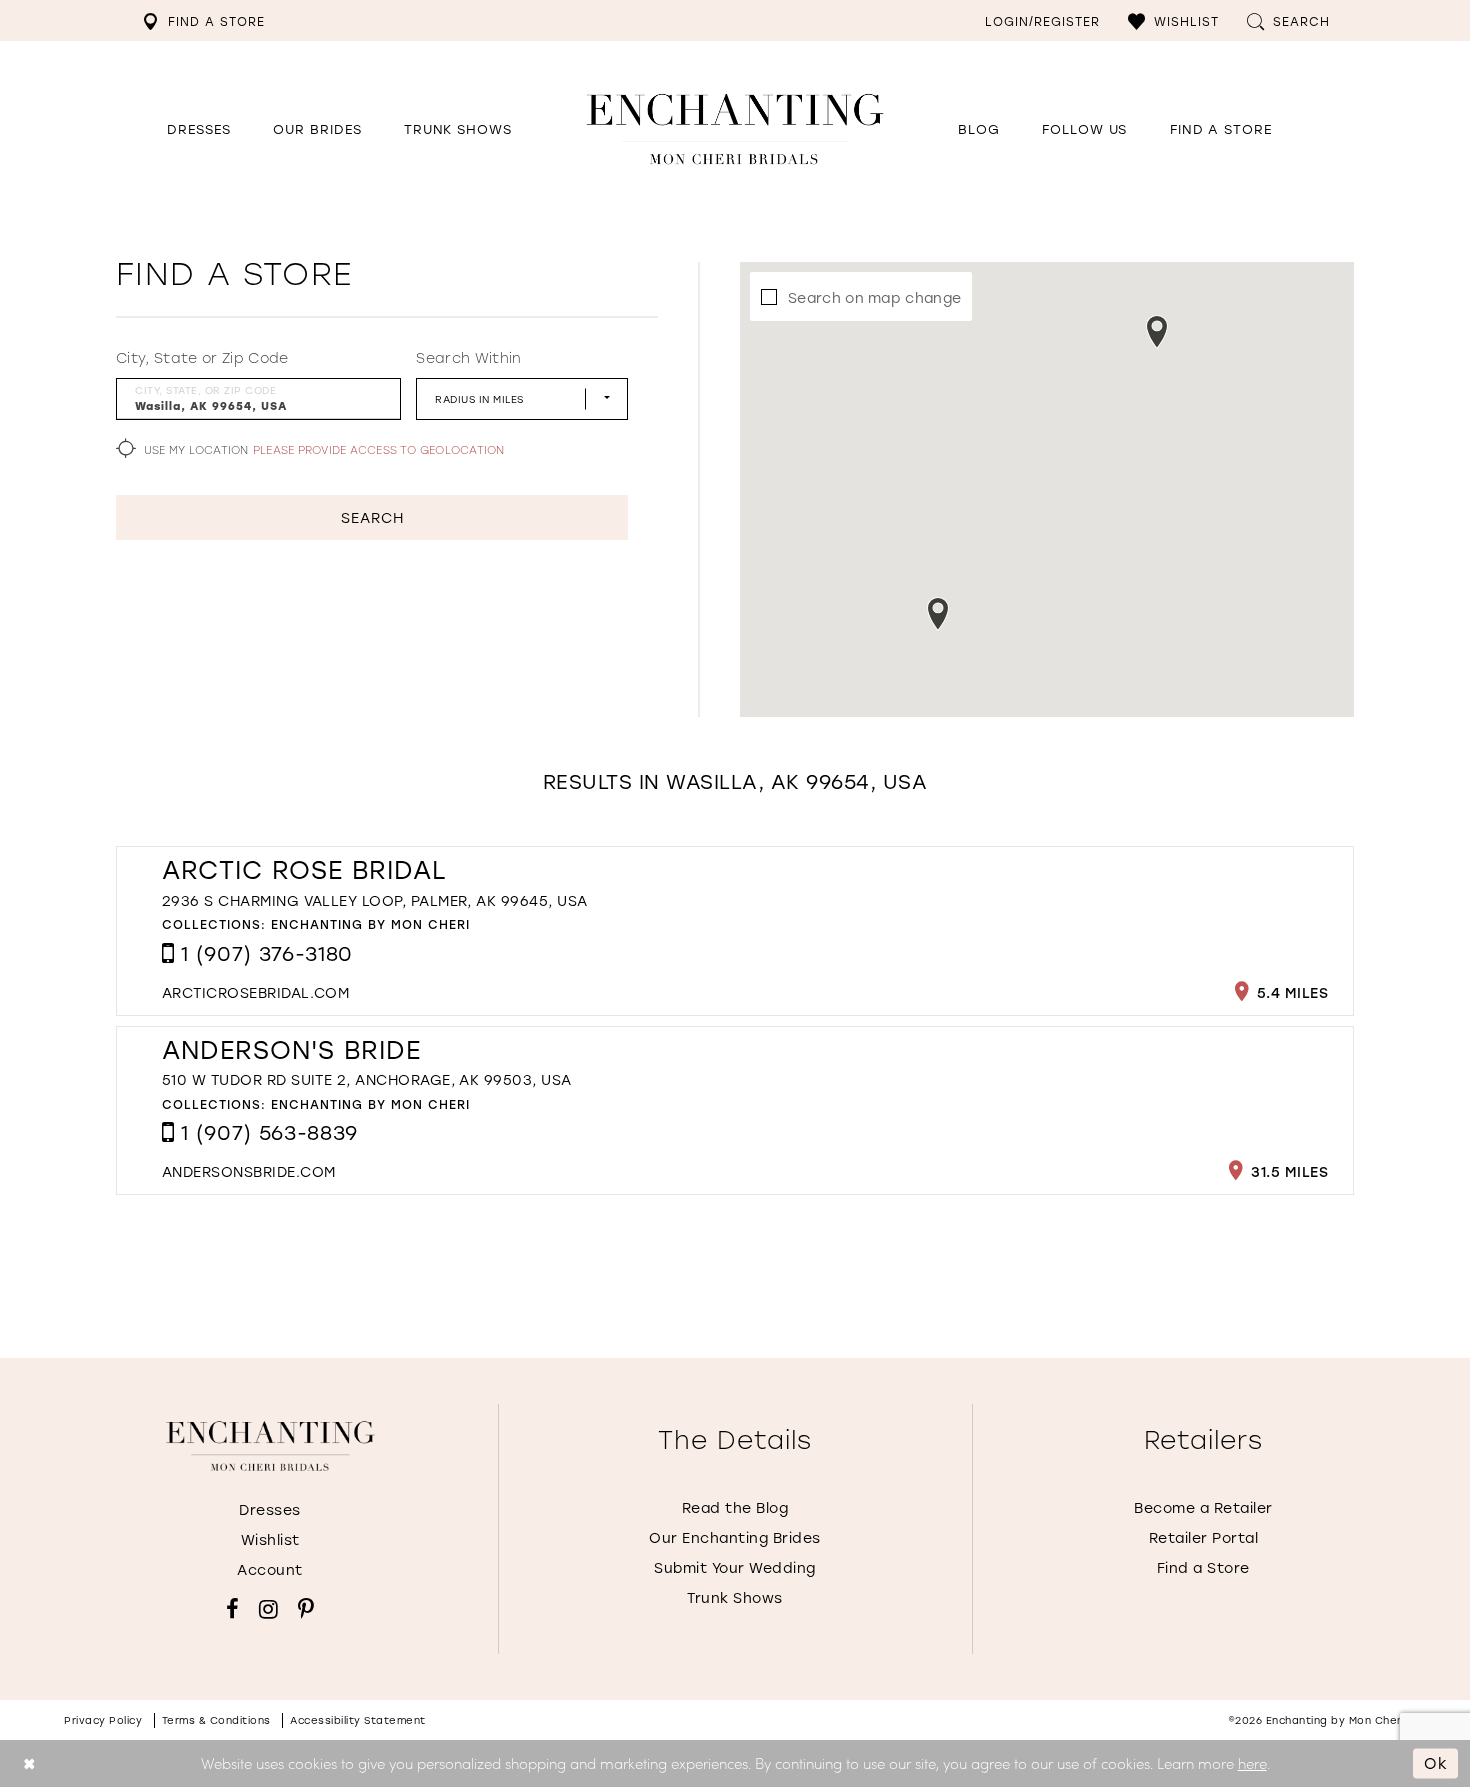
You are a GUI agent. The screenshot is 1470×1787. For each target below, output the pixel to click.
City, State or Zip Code (202, 358)
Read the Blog (735, 1507)
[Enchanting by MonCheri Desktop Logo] (735, 128)
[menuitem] (203, 20)
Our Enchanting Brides (735, 1537)
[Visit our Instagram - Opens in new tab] (268, 1609)
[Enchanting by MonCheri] (270, 1446)
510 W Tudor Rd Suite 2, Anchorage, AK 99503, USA (367, 1079)
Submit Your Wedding (735, 1567)
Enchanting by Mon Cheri (370, 924)
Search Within (468, 358)
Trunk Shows (735, 1597)
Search (372, 517)
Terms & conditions (216, 1720)
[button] (1173, 20)
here (1252, 1763)
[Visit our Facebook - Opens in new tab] (232, 1609)
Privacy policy (103, 1720)
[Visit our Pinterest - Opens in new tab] (306, 1609)
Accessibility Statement (358, 1720)
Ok (1436, 1763)
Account (270, 1569)
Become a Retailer (1203, 1507)
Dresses (270, 1509)
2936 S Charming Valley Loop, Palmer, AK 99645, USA (375, 900)
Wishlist (270, 1539)
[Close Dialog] (29, 1763)
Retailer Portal (1204, 1537)
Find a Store (1203, 1567)
